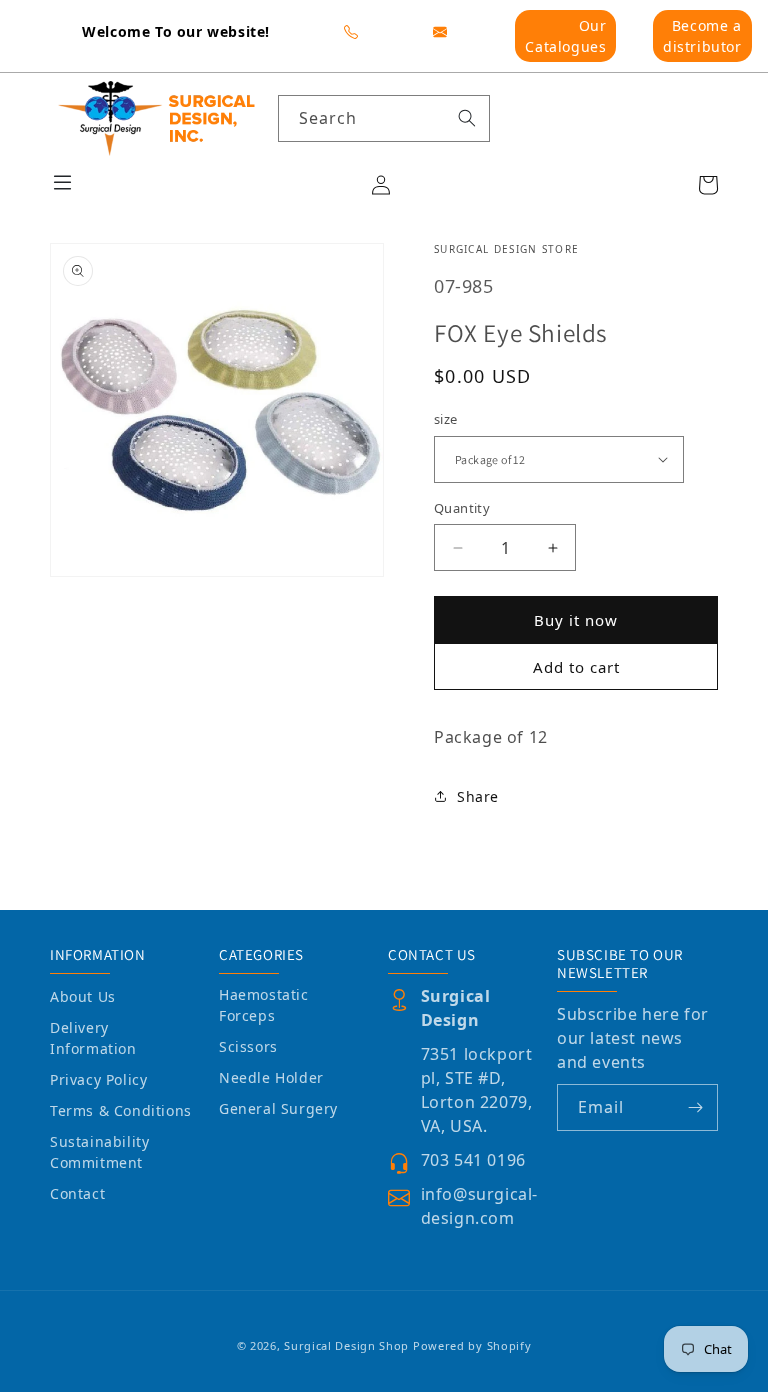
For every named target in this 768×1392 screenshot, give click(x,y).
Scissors (248, 1046)
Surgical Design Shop (346, 1345)
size (446, 419)
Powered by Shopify (472, 1345)
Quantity (462, 508)
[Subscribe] (695, 1107)
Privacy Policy (98, 1079)
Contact (77, 1193)
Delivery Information (93, 1038)
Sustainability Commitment (99, 1152)
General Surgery (278, 1108)
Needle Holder (271, 1077)
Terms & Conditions (121, 1110)
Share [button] (478, 796)
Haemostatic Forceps (264, 1005)
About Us (83, 996)
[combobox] (384, 118)
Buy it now (576, 620)
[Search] (467, 118)
